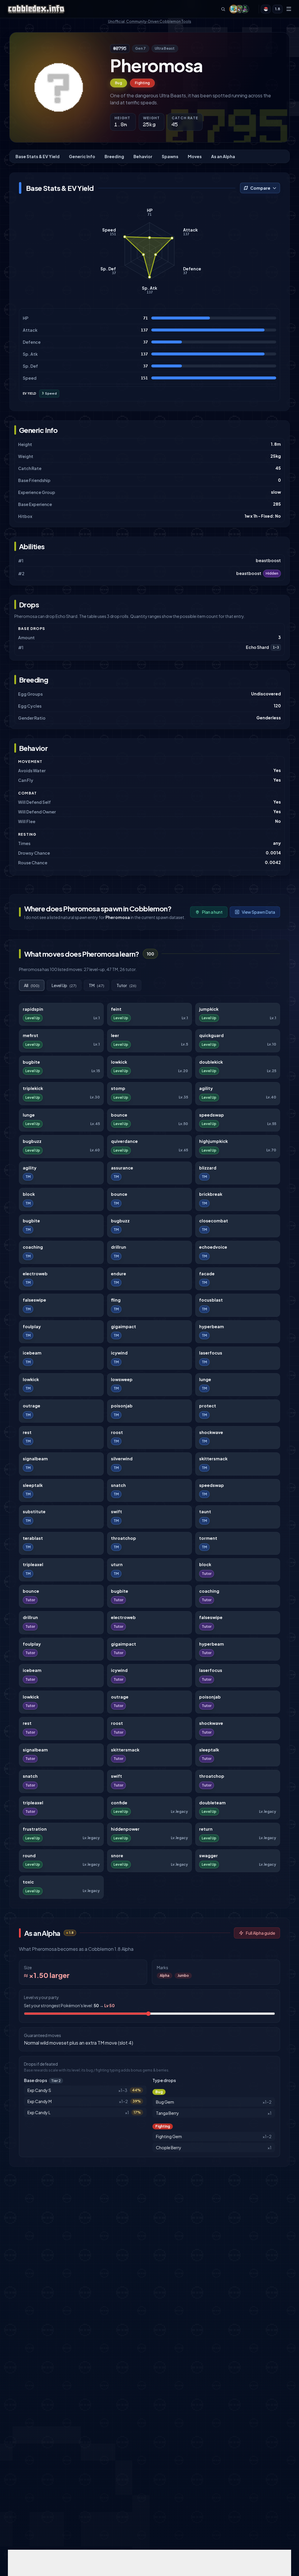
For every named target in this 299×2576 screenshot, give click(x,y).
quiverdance (124, 1141)
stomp (118, 1088)
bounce (119, 1115)
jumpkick (209, 1009)
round (29, 1856)
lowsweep (122, 1379)
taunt (205, 1512)
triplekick (33, 1088)
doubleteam (212, 1803)
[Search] (223, 9)
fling (116, 1300)
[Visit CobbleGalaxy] (245, 9)
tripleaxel (33, 1565)
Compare (260, 188)
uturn (117, 1565)
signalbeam (35, 1459)
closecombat (214, 1221)
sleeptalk (33, 1485)
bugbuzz (32, 1141)
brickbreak (211, 1194)
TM (97, 985)
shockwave (211, 1432)
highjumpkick (213, 1141)
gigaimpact (124, 1327)
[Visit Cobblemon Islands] (234, 9)
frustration (35, 1829)
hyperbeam (212, 1327)
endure (119, 1274)
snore (117, 1856)
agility (206, 1088)
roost (117, 1432)
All (32, 985)
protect (208, 1406)
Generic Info (82, 156)
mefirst (31, 1035)
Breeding (114, 156)
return (206, 1829)
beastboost (268, 560)
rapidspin (33, 1009)
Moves (195, 156)
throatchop (124, 1538)
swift (117, 1512)
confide (119, 1803)
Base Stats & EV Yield (38, 156)
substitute (34, 1512)
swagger (208, 1856)
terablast (33, 1538)
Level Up (64, 985)
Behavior (143, 156)
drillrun (119, 1247)
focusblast (211, 1300)
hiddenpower (125, 1829)
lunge (29, 1115)
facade (207, 1274)
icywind (119, 1353)
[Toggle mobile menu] (289, 9)
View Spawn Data (258, 912)
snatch (118, 1485)
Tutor (126, 985)
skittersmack (213, 1459)
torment (208, 1538)
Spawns (170, 156)
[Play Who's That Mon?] (266, 9)
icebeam (32, 1353)
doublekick (211, 1062)
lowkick (119, 1062)
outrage (32, 1406)
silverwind (122, 1459)
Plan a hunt (212, 912)
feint (116, 1009)
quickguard (211, 1035)
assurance (122, 1168)
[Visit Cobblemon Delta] (239, 9)
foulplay (32, 1327)
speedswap (212, 1115)
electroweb (35, 1274)
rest (27, 1432)
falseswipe (34, 1300)
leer (115, 1035)
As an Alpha (223, 156)
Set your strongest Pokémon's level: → (69, 2005)
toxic (28, 1882)
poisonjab (122, 1406)
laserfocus (211, 1353)
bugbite (31, 1062)
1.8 (278, 9)
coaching (33, 1247)
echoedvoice (213, 1247)
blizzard (208, 1168)
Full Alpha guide (260, 1933)
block (29, 1194)
